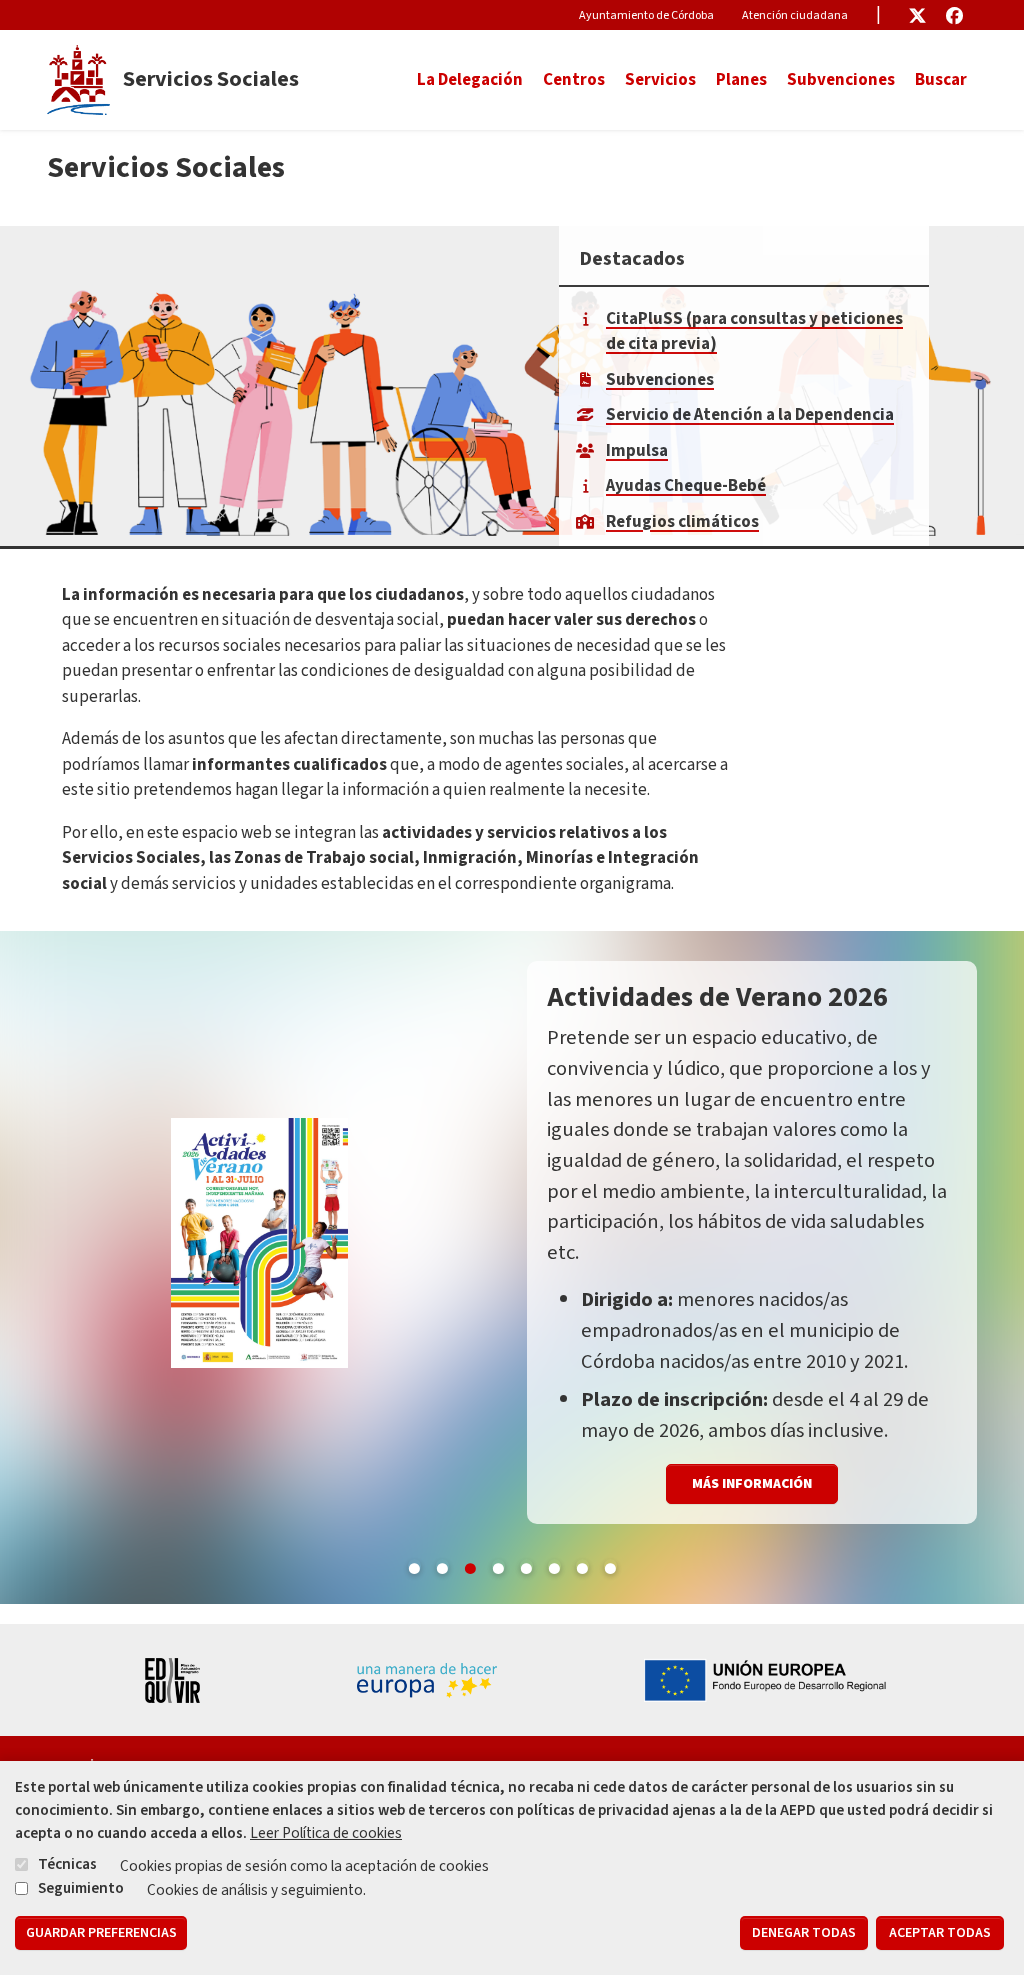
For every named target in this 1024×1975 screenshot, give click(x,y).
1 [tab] (414, 1565)
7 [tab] (582, 1565)
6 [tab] (554, 1565)
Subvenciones (841, 80)
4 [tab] (498, 1565)
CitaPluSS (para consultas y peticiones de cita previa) (754, 332)
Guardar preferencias (101, 1933)
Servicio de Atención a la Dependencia (750, 415)
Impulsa (637, 451)
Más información (752, 1484)
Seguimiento (81, 1888)
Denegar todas (804, 1933)
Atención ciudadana (795, 15)
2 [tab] (442, 1565)
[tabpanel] (512, 1267)
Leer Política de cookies (326, 1833)
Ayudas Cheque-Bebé (686, 486)
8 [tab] (610, 1565)
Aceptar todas (940, 1933)
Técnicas (67, 1864)
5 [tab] (526, 1565)
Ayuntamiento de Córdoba (646, 15)
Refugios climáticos (682, 522)
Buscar (941, 80)
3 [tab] (470, 1565)
